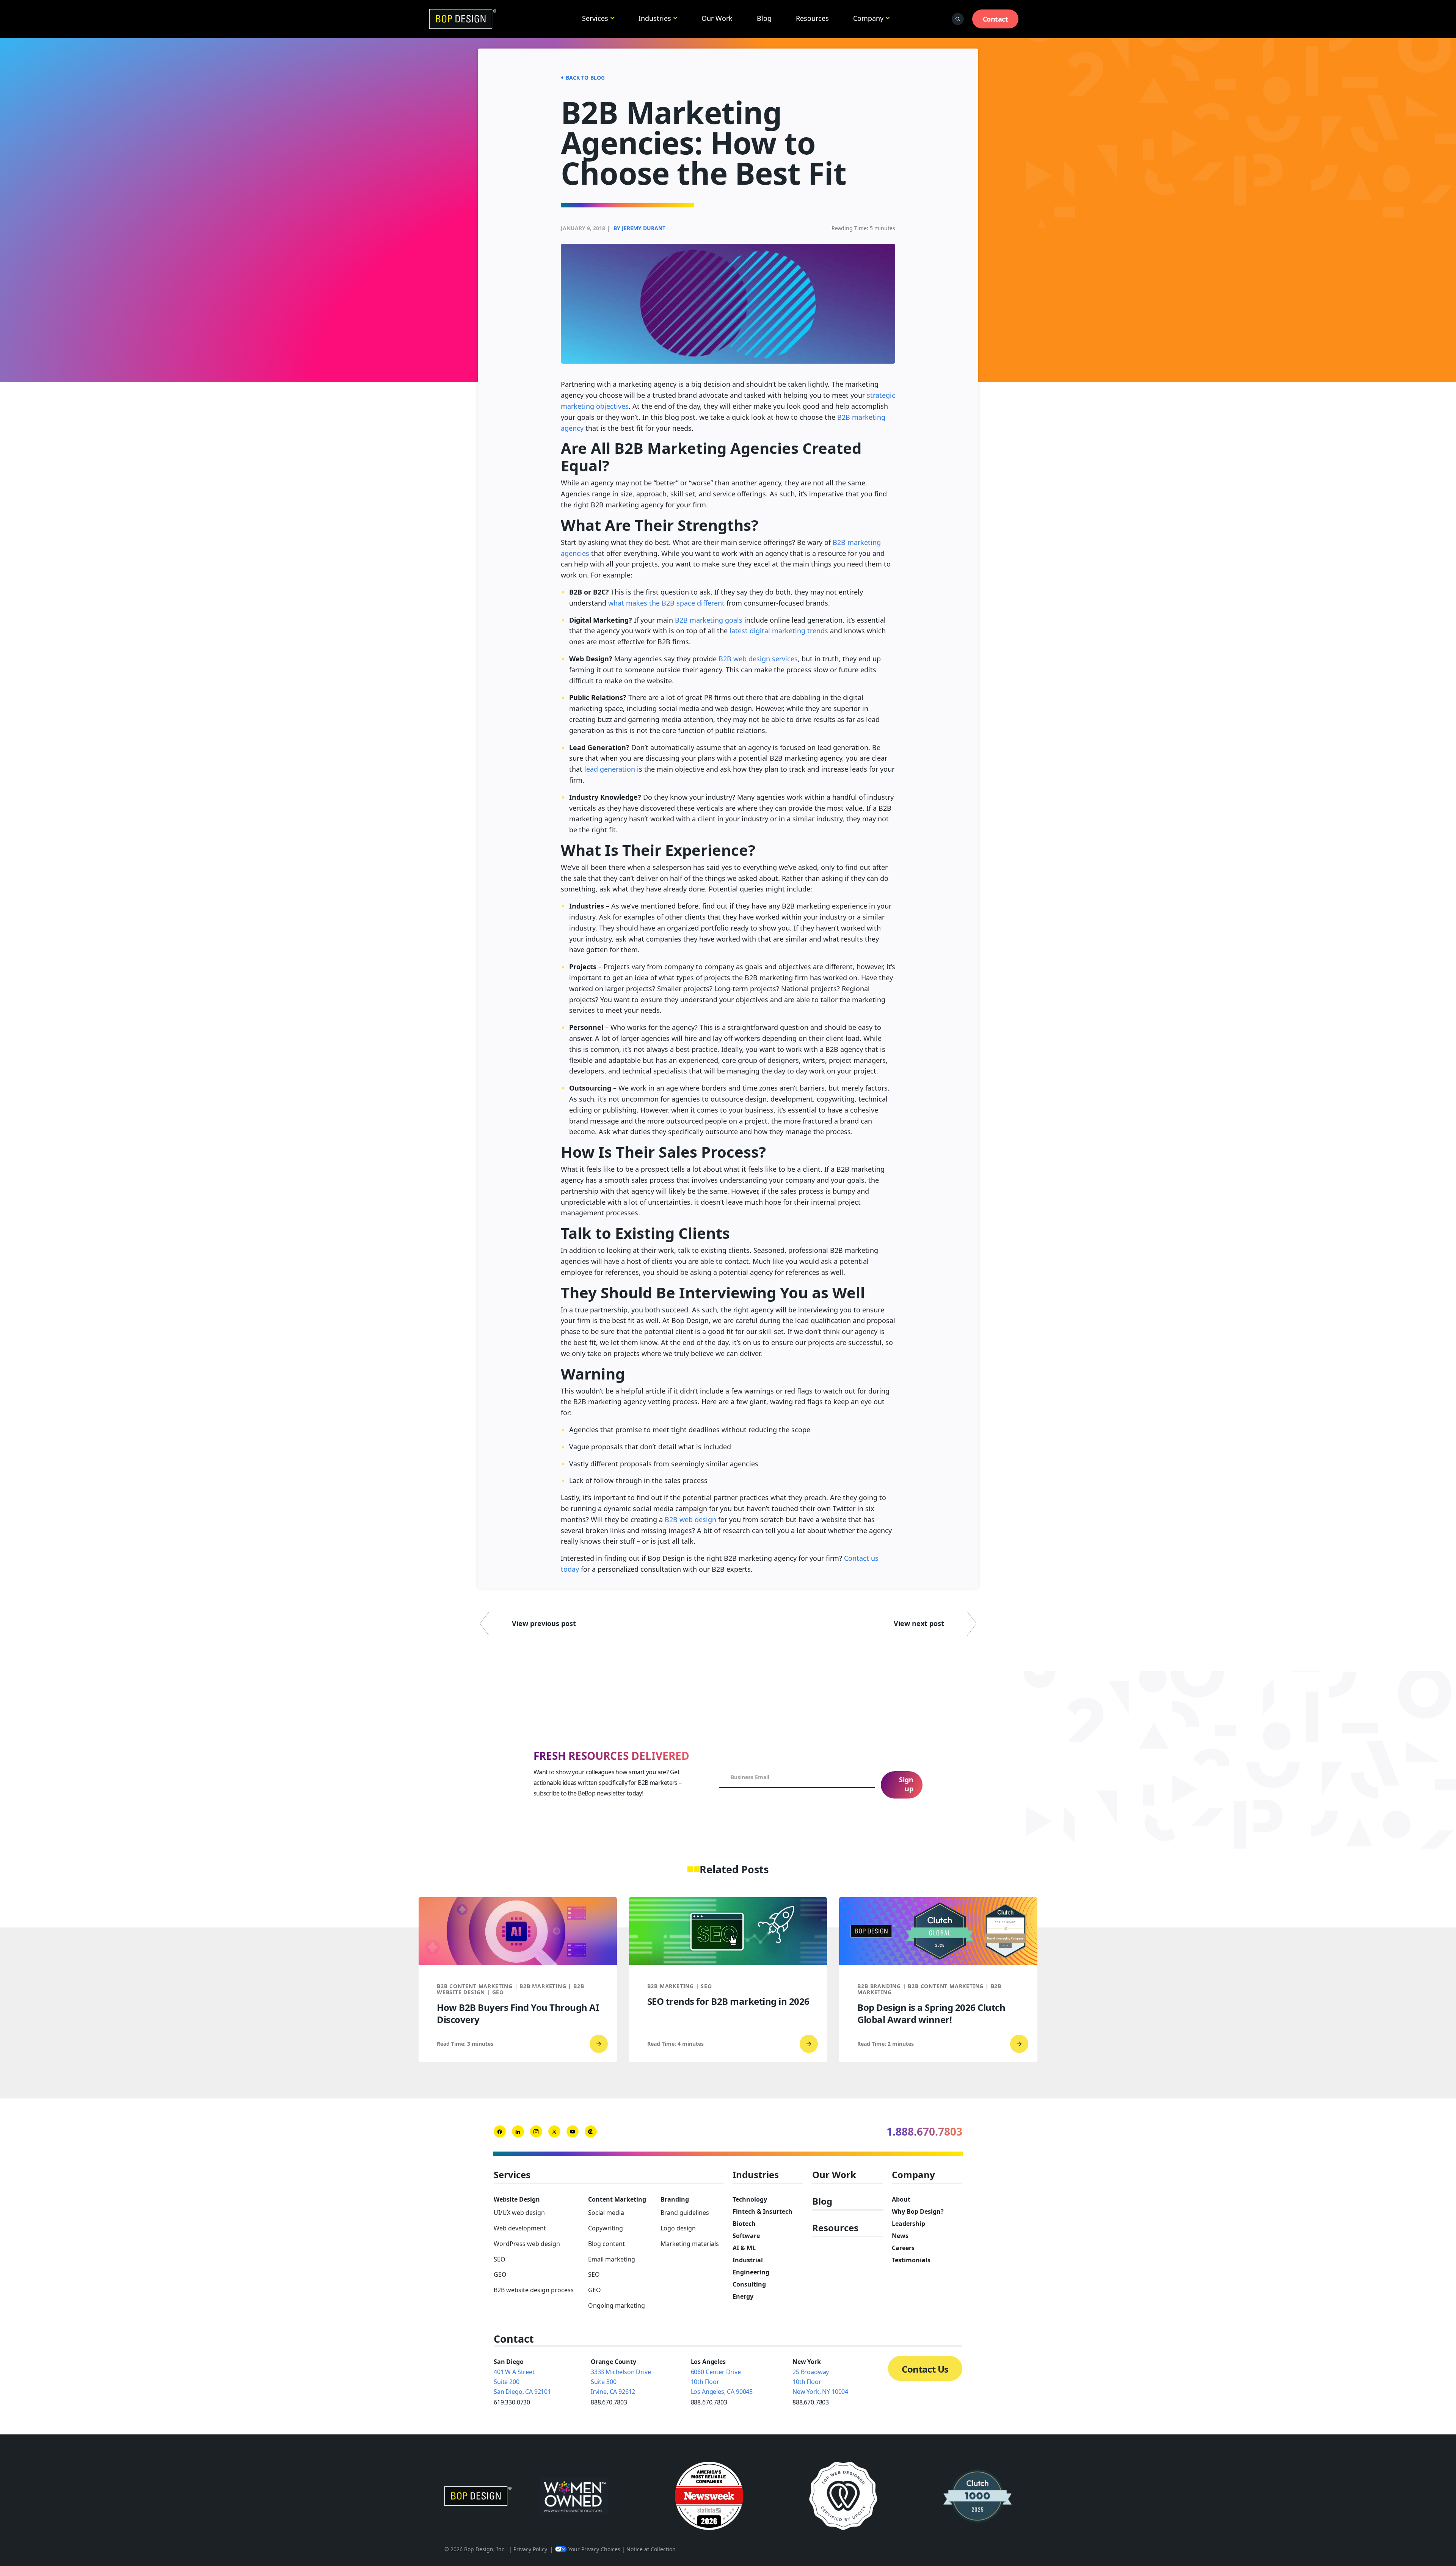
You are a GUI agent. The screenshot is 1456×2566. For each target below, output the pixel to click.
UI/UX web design (519, 2213)
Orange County (613, 2362)
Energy (743, 2296)
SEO (500, 2259)
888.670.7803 (609, 2402)
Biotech (744, 2224)
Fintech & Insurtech (763, 2211)
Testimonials (911, 2260)
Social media (606, 2213)
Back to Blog (585, 78)
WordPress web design (527, 2244)
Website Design (517, 2199)
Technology (750, 2199)
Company (868, 18)
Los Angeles (708, 2362)
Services (595, 18)
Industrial (748, 2260)
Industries (655, 18)
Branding (675, 2199)
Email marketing (612, 2259)
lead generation (610, 769)
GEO (500, 2274)
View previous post (544, 1623)
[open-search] (958, 19)
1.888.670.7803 (924, 2131)
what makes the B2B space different (666, 603)
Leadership (908, 2224)
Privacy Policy (530, 2549)
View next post (919, 1623)
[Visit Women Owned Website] (574, 2496)
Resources (812, 18)
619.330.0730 (512, 2402)
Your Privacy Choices (594, 2549)
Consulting (749, 2284)
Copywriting (606, 2228)
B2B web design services (758, 659)
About (901, 2199)
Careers (903, 2248)
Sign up (906, 1784)
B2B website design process (534, 2290)
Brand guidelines (685, 2213)
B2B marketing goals (709, 620)
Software (746, 2236)
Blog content (606, 2244)
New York (807, 2362)
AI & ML (744, 2248)
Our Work (717, 18)
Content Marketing (617, 2199)
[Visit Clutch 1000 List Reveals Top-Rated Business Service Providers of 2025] (977, 2496)
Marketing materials (690, 2244)
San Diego (509, 2362)
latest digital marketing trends (779, 631)
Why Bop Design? (918, 2211)
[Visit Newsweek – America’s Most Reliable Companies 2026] (709, 2496)
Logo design (678, 2228)
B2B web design (690, 1519)
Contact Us (925, 2369)
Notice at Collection (651, 2549)
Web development (520, 2228)
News (900, 2236)
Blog (764, 18)
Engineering (751, 2272)
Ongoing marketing (617, 2305)
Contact (995, 19)
